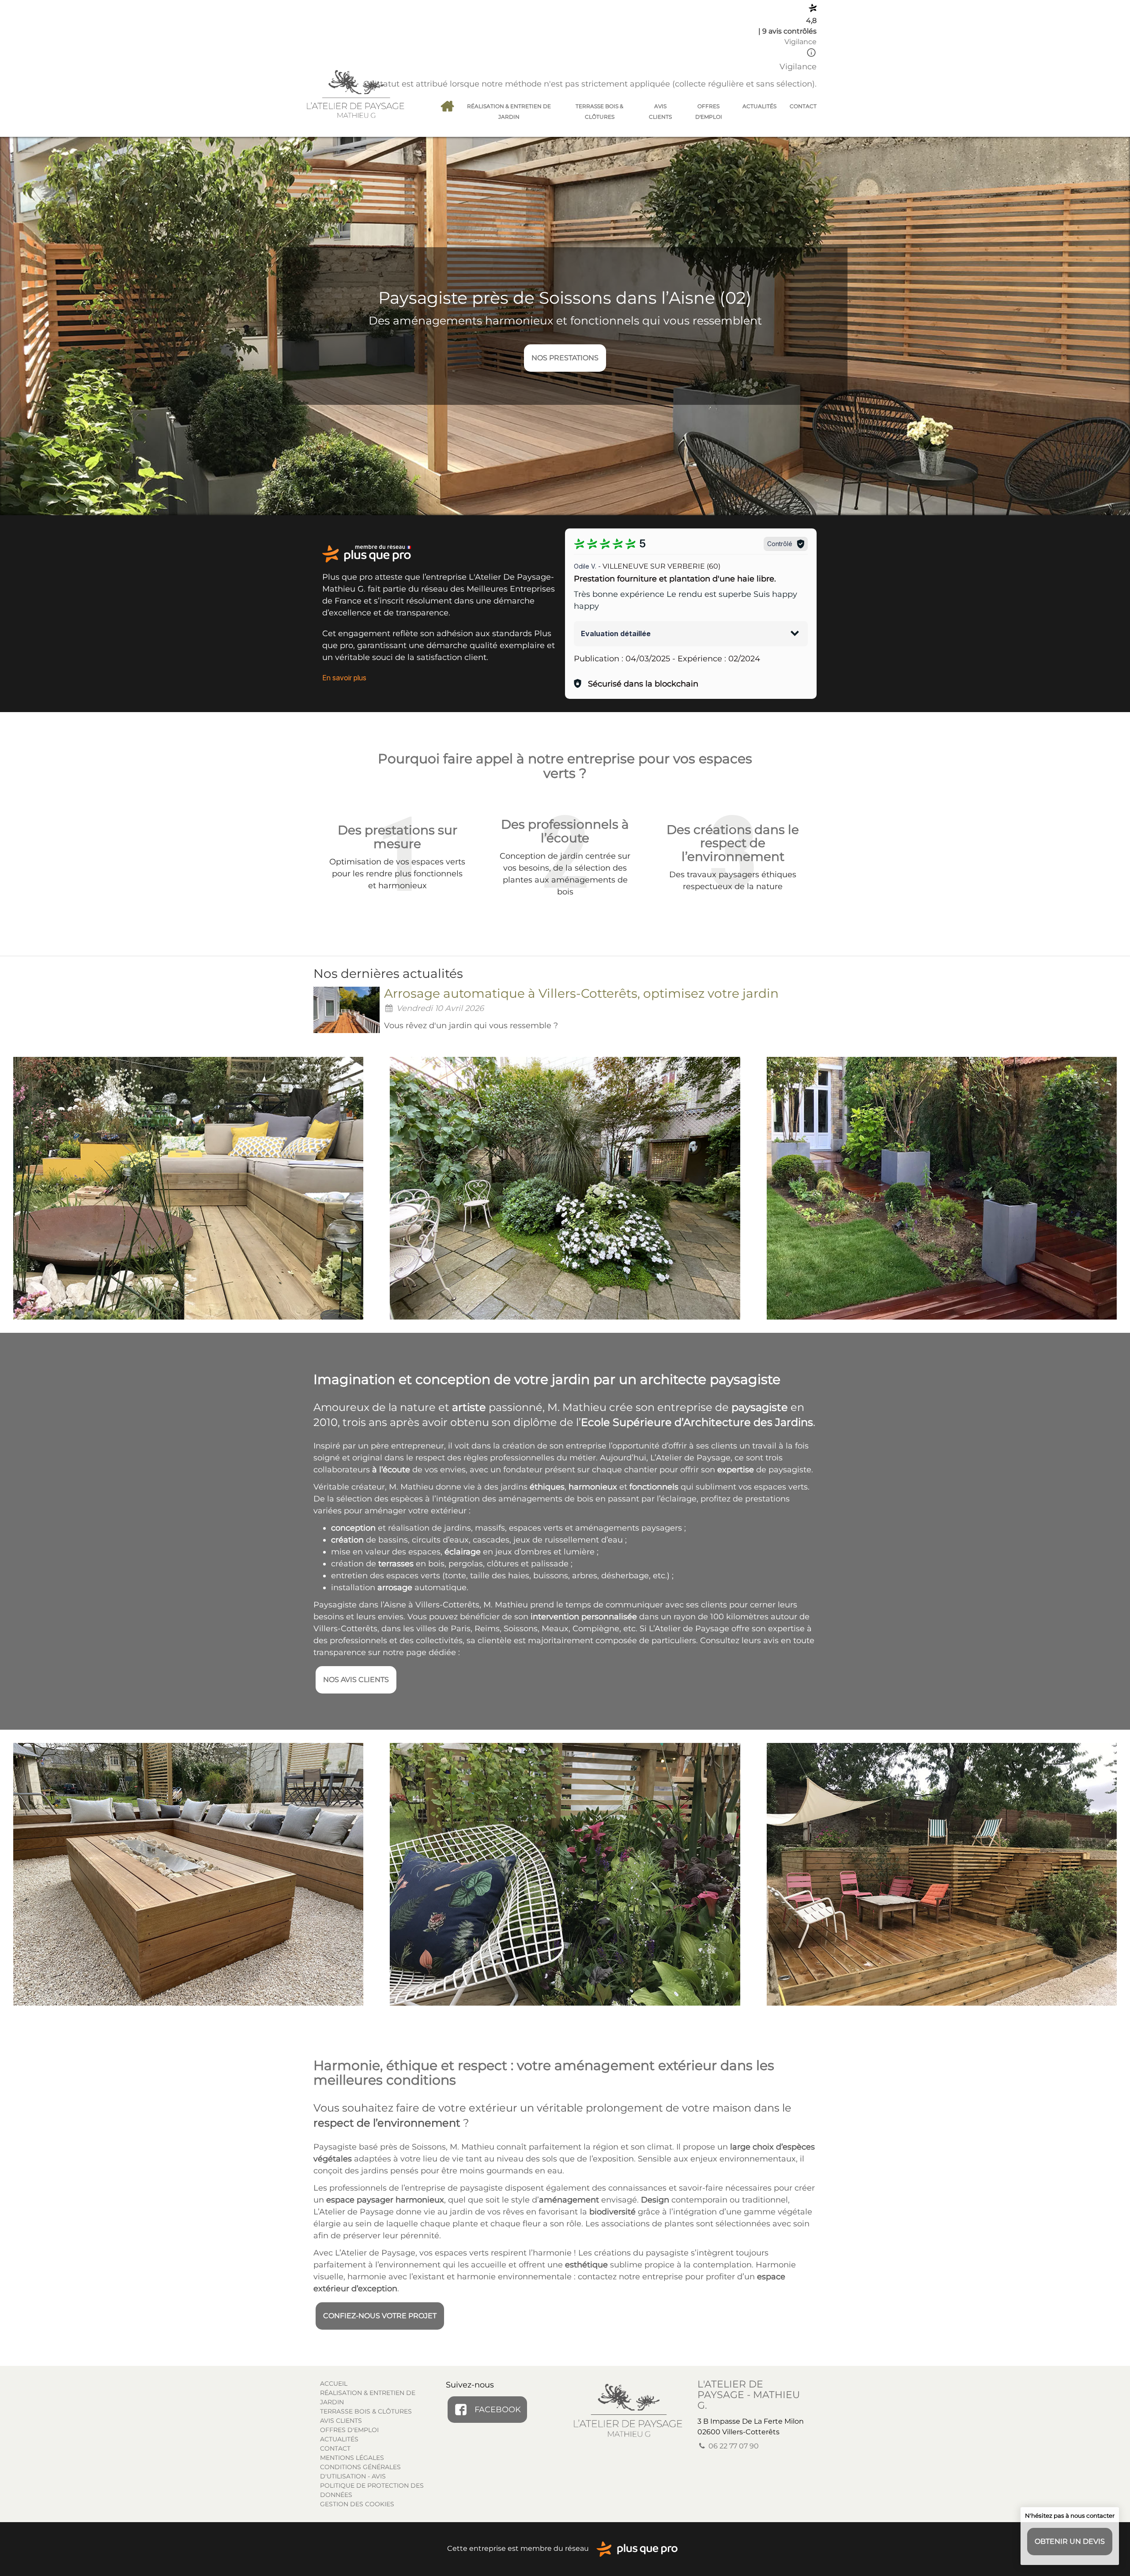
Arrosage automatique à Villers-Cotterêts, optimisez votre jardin (581, 993)
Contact (803, 106)
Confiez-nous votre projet (380, 2316)
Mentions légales (352, 2458)
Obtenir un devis (1070, 2541)
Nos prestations (565, 358)
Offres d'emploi (709, 111)
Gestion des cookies (357, 2504)
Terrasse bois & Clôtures (599, 111)
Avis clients (660, 111)
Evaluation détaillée (616, 634)
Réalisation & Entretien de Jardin (509, 111)
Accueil (447, 106)
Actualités (759, 106)
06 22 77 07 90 (733, 2446)
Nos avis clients (356, 1680)
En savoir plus (344, 678)
